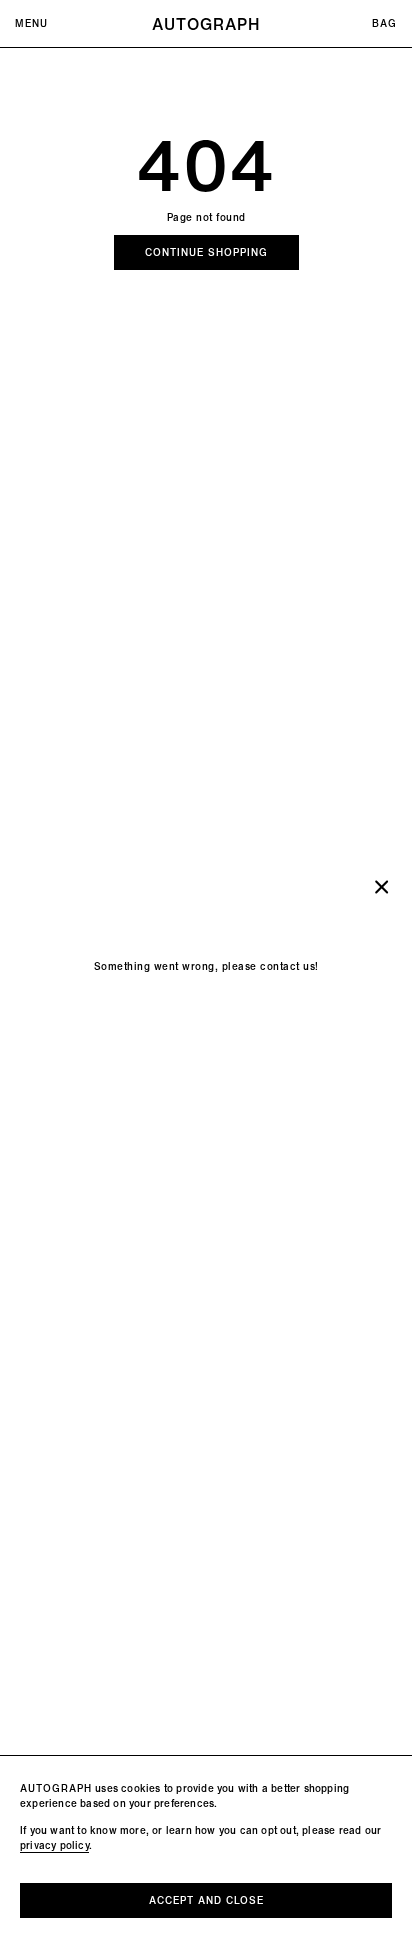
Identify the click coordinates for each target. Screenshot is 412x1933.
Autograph (206, 24)
